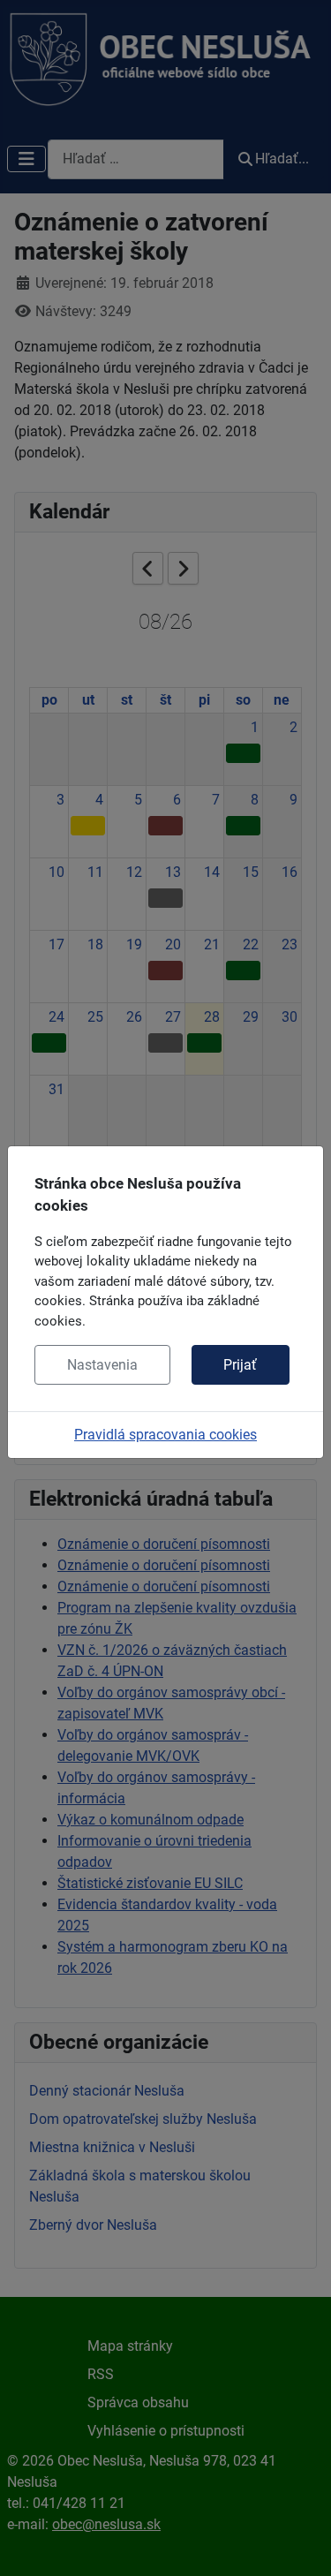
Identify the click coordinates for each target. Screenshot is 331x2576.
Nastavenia (102, 1365)
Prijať (240, 1365)
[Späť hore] (300, 2543)
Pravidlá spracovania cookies (165, 1435)
